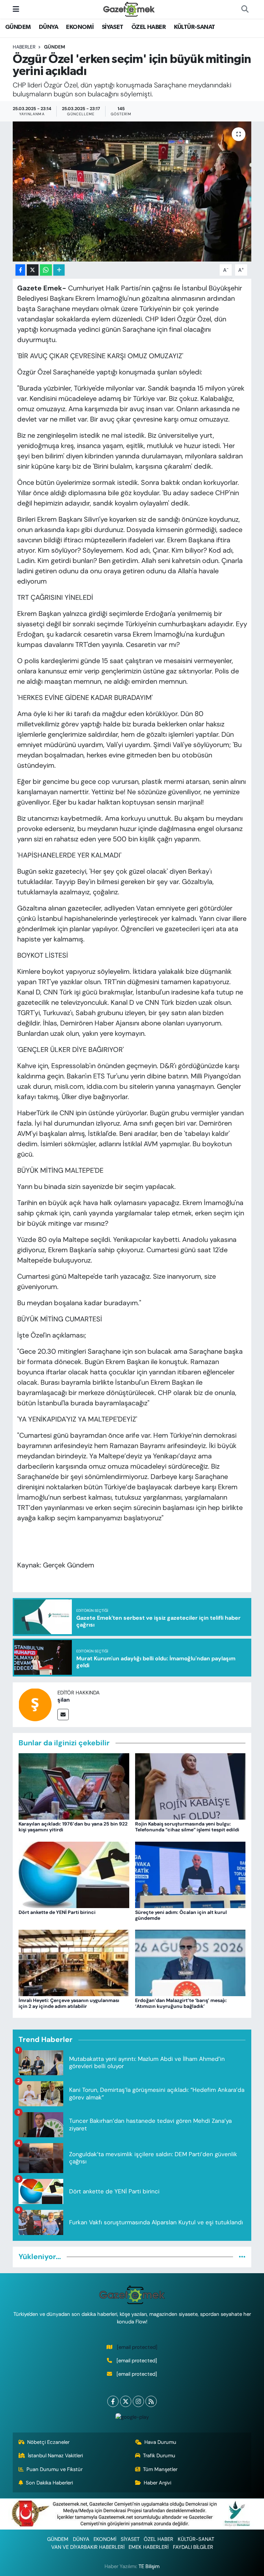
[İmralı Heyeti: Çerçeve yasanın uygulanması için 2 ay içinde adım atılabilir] (74, 1962)
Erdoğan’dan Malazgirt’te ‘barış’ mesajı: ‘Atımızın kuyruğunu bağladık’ (181, 2003)
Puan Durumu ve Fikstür (54, 2469)
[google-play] (132, 2417)
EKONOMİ (80, 27)
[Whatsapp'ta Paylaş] (46, 270)
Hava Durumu (160, 2442)
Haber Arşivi (157, 2483)
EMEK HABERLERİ (148, 2547)
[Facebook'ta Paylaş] (20, 270)
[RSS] (151, 2401)
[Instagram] (138, 2401)
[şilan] (35, 1704)
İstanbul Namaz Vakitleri (55, 2456)
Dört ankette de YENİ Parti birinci (57, 1912)
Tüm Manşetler (160, 2469)
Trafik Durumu (159, 2456)
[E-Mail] (63, 1715)
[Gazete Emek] (129, 9)
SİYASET (113, 27)
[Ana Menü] (16, 9)
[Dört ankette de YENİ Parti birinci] (74, 1874)
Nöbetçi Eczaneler (48, 2442)
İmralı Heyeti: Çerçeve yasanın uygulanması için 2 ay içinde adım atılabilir (69, 2003)
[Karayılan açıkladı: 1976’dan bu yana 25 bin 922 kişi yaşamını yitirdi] (74, 1786)
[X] (126, 2401)
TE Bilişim (149, 2566)
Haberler (24, 47)
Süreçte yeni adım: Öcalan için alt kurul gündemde (181, 1915)
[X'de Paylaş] (33, 270)
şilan (64, 1700)
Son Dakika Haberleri (49, 2483)
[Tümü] (242, 2257)
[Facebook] (113, 2401)
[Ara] (245, 9)
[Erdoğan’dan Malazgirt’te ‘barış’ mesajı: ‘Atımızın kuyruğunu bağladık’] (190, 1962)
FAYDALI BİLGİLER (193, 2547)
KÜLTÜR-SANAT (195, 27)
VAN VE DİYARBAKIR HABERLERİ (88, 2547)
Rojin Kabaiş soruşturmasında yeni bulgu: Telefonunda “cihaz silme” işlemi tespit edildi (187, 1827)
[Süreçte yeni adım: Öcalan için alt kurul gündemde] (190, 1874)
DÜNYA (48, 27)
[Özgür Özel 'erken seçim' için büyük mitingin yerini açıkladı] (132, 191)
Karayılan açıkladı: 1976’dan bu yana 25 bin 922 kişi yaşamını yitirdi (73, 1827)
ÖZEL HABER (148, 27)
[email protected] (137, 2347)
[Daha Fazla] (59, 270)
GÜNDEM (18, 27)
